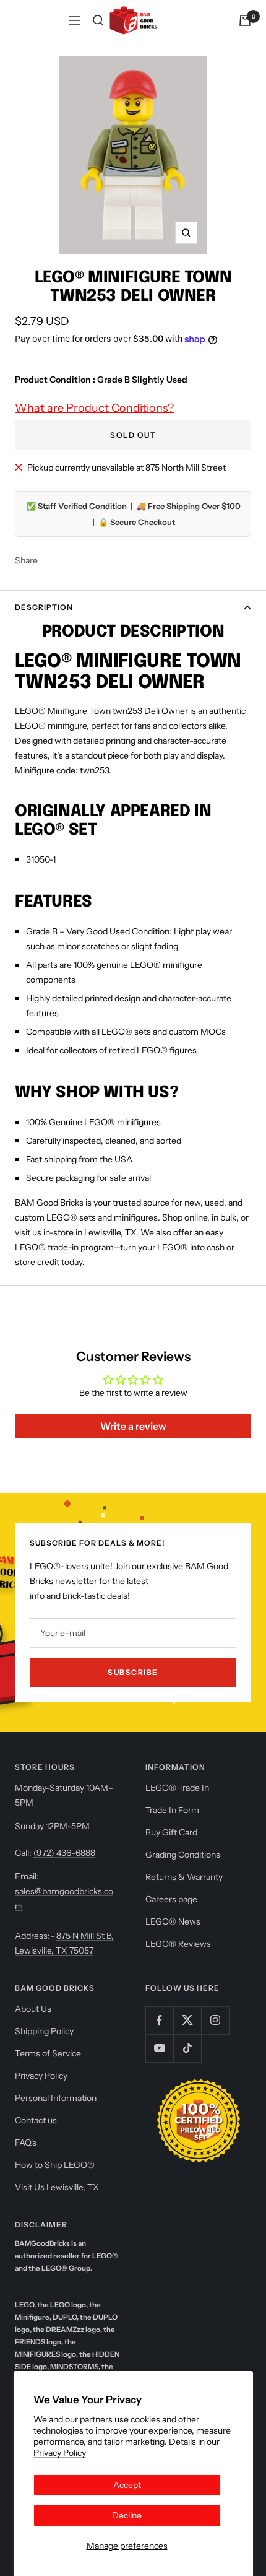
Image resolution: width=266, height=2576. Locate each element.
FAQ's (26, 2143)
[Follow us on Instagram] (215, 2020)
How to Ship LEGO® (55, 2165)
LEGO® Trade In (177, 1788)
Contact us (36, 2120)
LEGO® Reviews (178, 1944)
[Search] (98, 20)
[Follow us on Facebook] (159, 2020)
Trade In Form (172, 1810)
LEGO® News (173, 1921)
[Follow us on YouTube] (159, 2048)
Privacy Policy (60, 2453)
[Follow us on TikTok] (187, 2048)
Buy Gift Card (171, 1832)
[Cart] (245, 20)
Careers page (171, 1899)
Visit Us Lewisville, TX (57, 2187)
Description (44, 607)
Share (26, 560)
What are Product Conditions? (94, 408)
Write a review (133, 1426)
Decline (127, 2515)
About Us (33, 2009)
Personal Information (56, 2098)
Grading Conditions (183, 1855)
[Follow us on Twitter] (187, 2020)
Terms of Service (48, 2053)
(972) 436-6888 (64, 1853)
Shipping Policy (44, 2031)
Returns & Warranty (184, 1877)
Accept (127, 2485)
